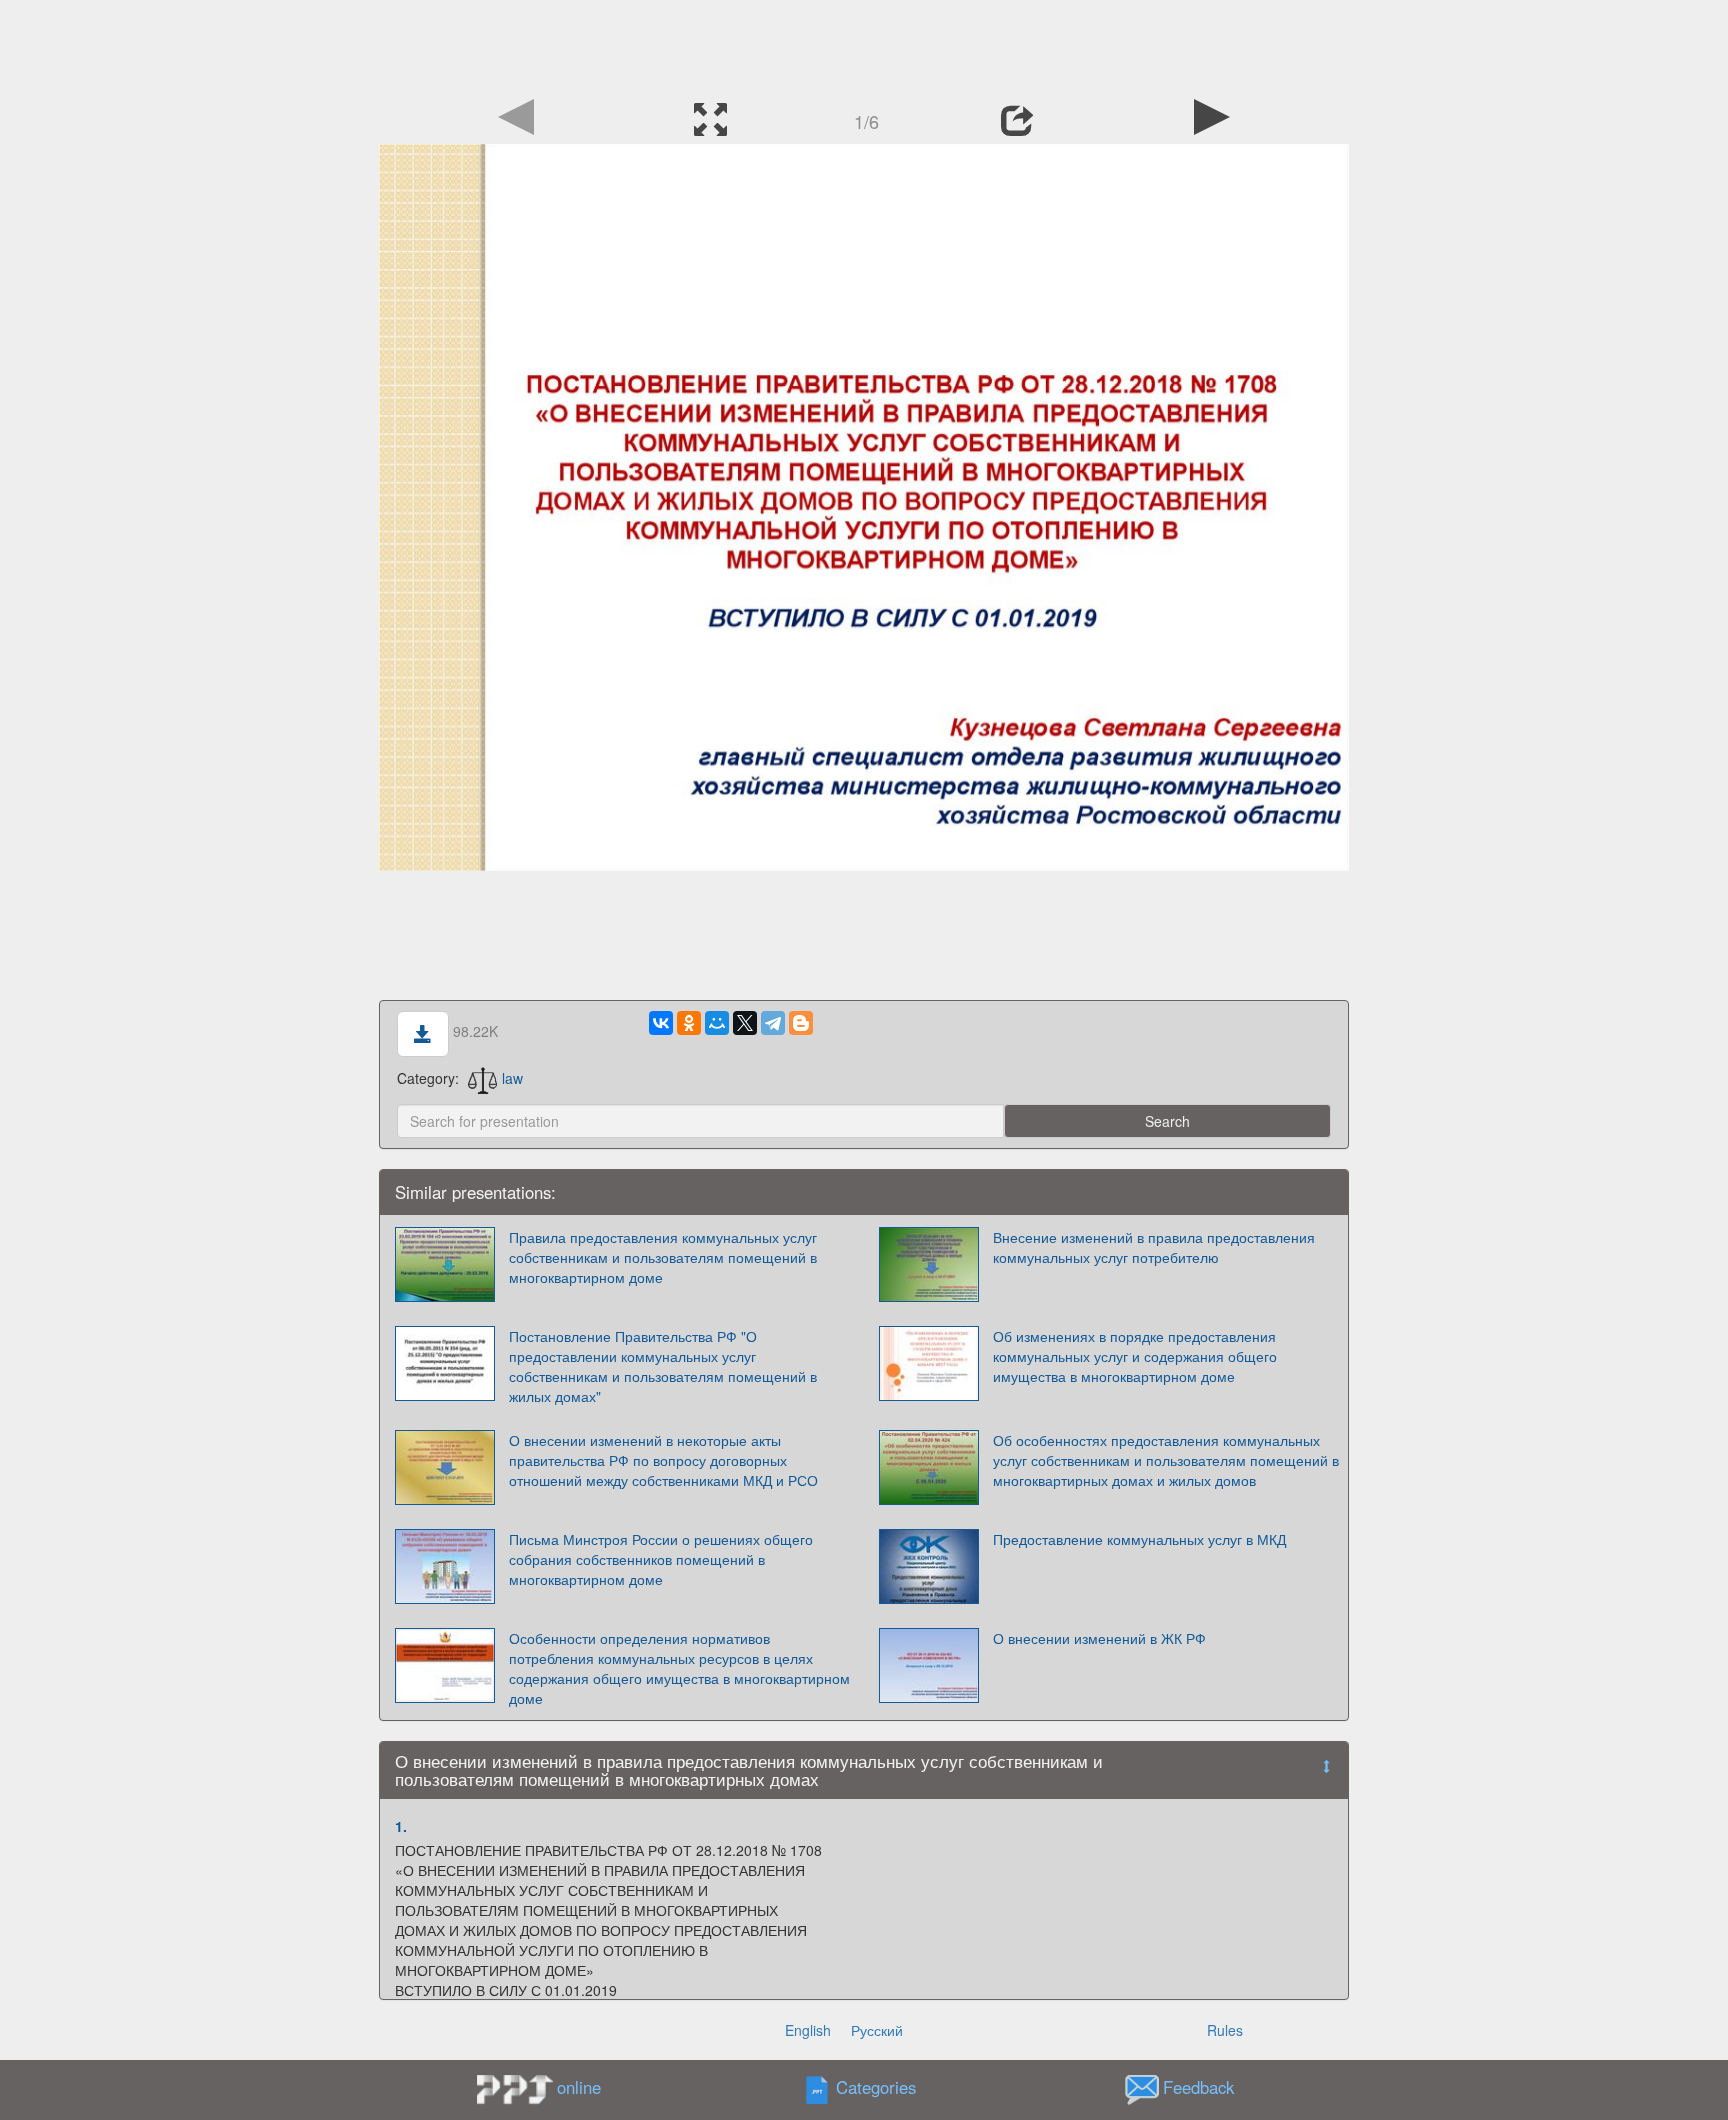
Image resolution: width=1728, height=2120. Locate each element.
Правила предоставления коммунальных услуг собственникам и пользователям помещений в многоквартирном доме (663, 1257)
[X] (745, 1023)
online (579, 2087)
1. (401, 1826)
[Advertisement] (864, 45)
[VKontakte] (661, 1023)
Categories (876, 2088)
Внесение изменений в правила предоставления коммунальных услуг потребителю (1154, 1247)
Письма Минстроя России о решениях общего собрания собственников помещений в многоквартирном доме (661, 1559)
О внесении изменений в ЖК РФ (1099, 1638)
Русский (877, 2030)
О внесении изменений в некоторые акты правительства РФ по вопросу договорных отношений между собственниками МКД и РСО (663, 1460)
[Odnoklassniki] (689, 1023)
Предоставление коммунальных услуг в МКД (1139, 1539)
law (512, 1078)
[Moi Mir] (717, 1023)
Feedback (1198, 2088)
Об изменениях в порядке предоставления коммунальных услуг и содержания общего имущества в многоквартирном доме (1135, 1356)
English (808, 2030)
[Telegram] (773, 1023)
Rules (1225, 2030)
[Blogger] (801, 1023)
